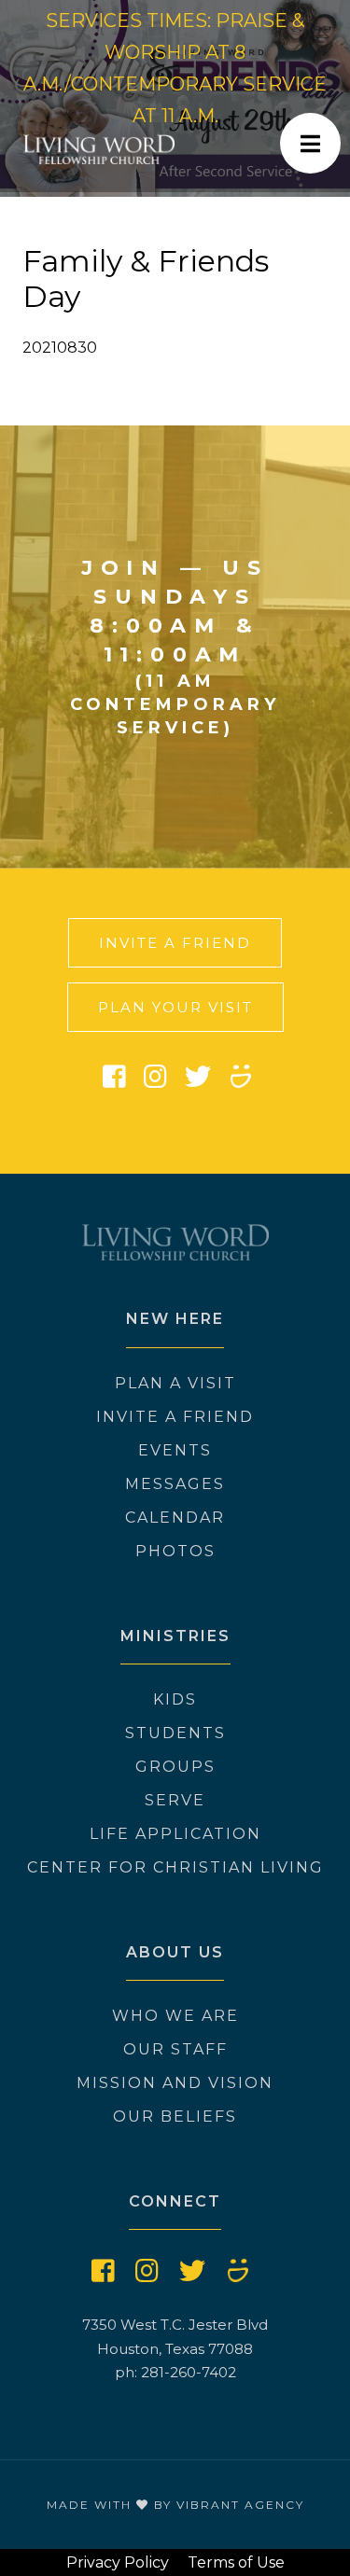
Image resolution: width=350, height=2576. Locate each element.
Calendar (175, 1518)
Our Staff (175, 2049)
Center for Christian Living (175, 1867)
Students (175, 1733)
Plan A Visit (175, 1383)
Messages (175, 1484)
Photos (175, 1551)
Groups (175, 1767)
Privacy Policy (118, 2562)
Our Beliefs (175, 2116)
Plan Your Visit (175, 1007)
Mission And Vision (175, 2083)
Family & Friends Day (146, 278)
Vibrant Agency (240, 2505)
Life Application (175, 1834)
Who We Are (175, 2016)
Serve (175, 1800)
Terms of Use (236, 2562)
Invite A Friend (175, 943)
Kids (175, 1699)
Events (175, 1450)
